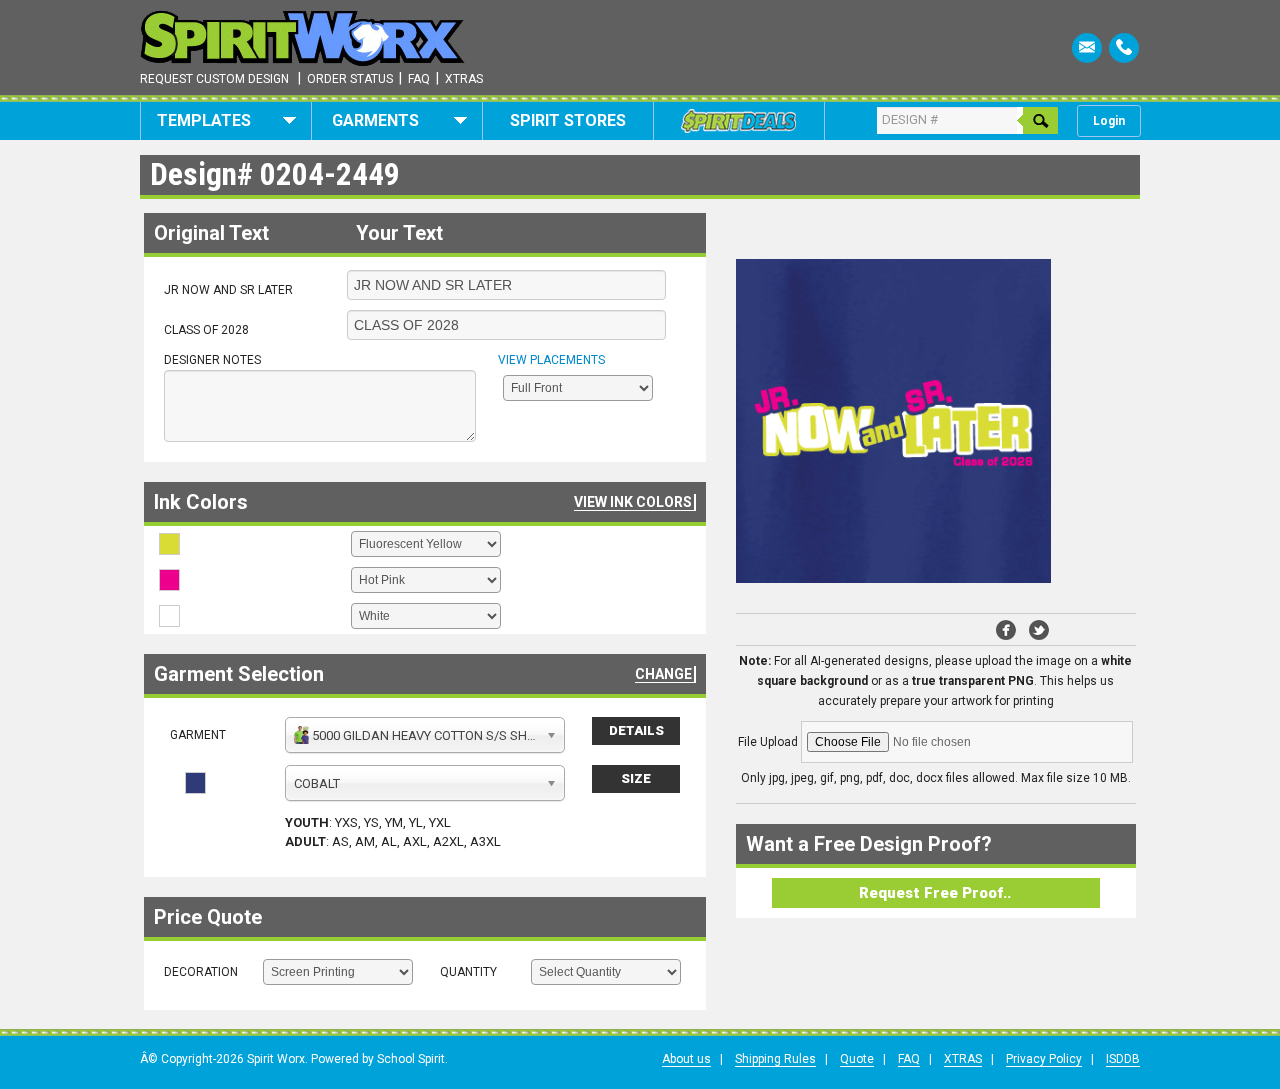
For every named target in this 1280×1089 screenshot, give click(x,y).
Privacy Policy (1044, 1059)
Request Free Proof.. (935, 893)
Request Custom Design (214, 79)
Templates (204, 120)
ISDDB (1123, 1059)
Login (1109, 121)
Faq (419, 79)
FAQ (909, 1059)
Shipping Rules (775, 1059)
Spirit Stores (568, 120)
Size (636, 778)
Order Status (350, 79)
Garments (375, 120)
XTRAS (963, 1059)
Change (663, 674)
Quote (857, 1059)
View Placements (551, 360)
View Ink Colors (633, 502)
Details (636, 730)
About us (686, 1059)
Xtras (464, 79)
